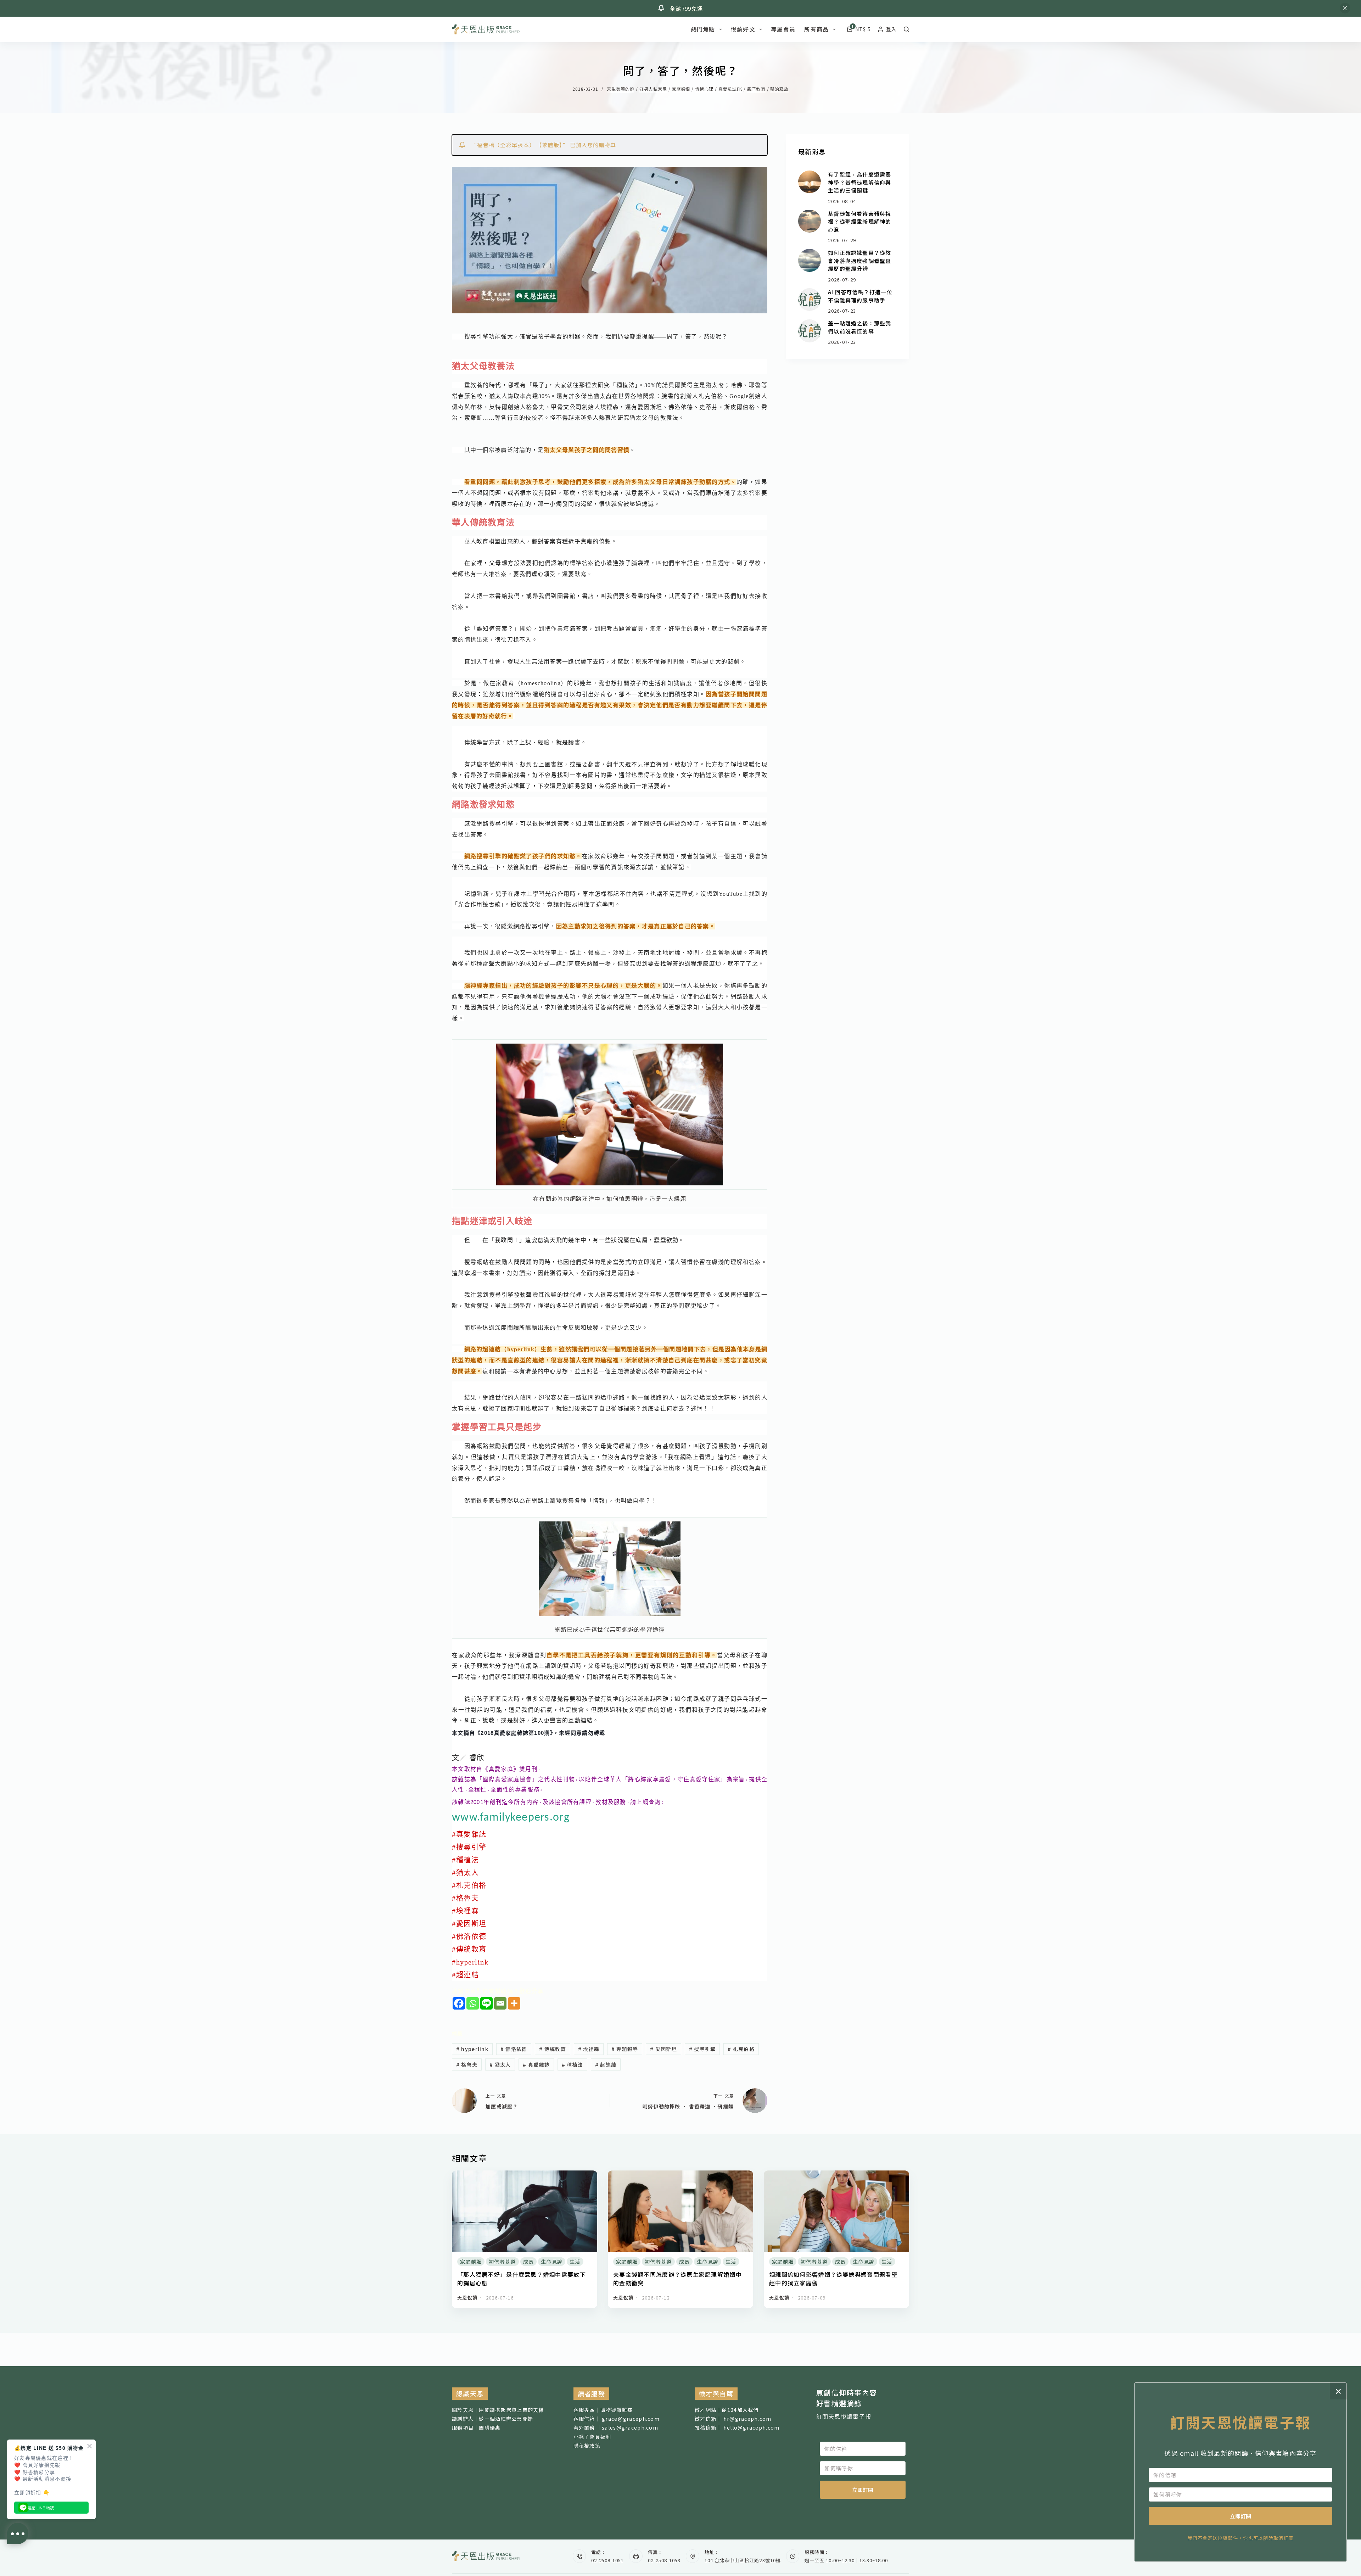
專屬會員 (783, 29)
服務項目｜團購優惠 (476, 2427)
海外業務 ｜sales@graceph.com (616, 2427)
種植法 (572, 2064)
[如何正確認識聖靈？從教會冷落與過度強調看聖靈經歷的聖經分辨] (810, 260)
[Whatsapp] (473, 2003)
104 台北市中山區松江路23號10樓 (743, 2560)
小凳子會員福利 (592, 2437)
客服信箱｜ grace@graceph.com (617, 2419)
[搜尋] (906, 29)
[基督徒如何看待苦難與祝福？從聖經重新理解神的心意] (810, 221)
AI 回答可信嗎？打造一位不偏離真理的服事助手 (860, 296)
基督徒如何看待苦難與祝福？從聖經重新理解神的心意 (859, 221)
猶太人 (500, 2064)
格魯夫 (467, 2064)
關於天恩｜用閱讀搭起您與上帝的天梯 (498, 2410)
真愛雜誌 (536, 2064)
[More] (514, 2003)
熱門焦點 (703, 29)
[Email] (500, 2003)
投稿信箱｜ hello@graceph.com (737, 2427)
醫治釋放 (779, 89)
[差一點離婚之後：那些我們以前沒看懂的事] (810, 331)
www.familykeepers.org (511, 1818)
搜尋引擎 (702, 2049)
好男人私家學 (653, 89)
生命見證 (552, 2262)
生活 (575, 2262)
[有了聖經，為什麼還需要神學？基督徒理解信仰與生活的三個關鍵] (810, 182)
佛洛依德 (514, 2049)
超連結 (606, 2064)
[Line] (486, 2003)
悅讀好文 (743, 29)
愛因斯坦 (663, 2049)
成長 (529, 2262)
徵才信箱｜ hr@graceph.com (733, 2419)
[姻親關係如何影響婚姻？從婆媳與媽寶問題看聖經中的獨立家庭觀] (836, 2175)
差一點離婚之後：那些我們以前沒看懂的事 (859, 327)
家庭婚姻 (681, 89)
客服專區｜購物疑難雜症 (603, 2410)
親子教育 (756, 89)
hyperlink (472, 2049)
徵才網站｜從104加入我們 (727, 2410)
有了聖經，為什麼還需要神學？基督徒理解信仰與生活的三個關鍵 (859, 182)
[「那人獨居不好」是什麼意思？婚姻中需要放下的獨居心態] (525, 2175)
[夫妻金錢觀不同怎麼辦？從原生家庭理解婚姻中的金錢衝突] (680, 2175)
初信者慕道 (502, 2262)
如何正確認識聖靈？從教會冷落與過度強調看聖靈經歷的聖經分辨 (859, 261)
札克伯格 (741, 2049)
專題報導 (625, 2049)
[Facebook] (459, 2003)
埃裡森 (589, 2049)
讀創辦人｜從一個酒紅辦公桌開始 (492, 2419)
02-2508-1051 (607, 2560)
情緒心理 (704, 89)
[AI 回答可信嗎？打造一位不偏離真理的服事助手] (810, 300)
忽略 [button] (1345, 8)
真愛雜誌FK (730, 89)
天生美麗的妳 (621, 89)
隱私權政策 (587, 2446)
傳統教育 (553, 2049)
